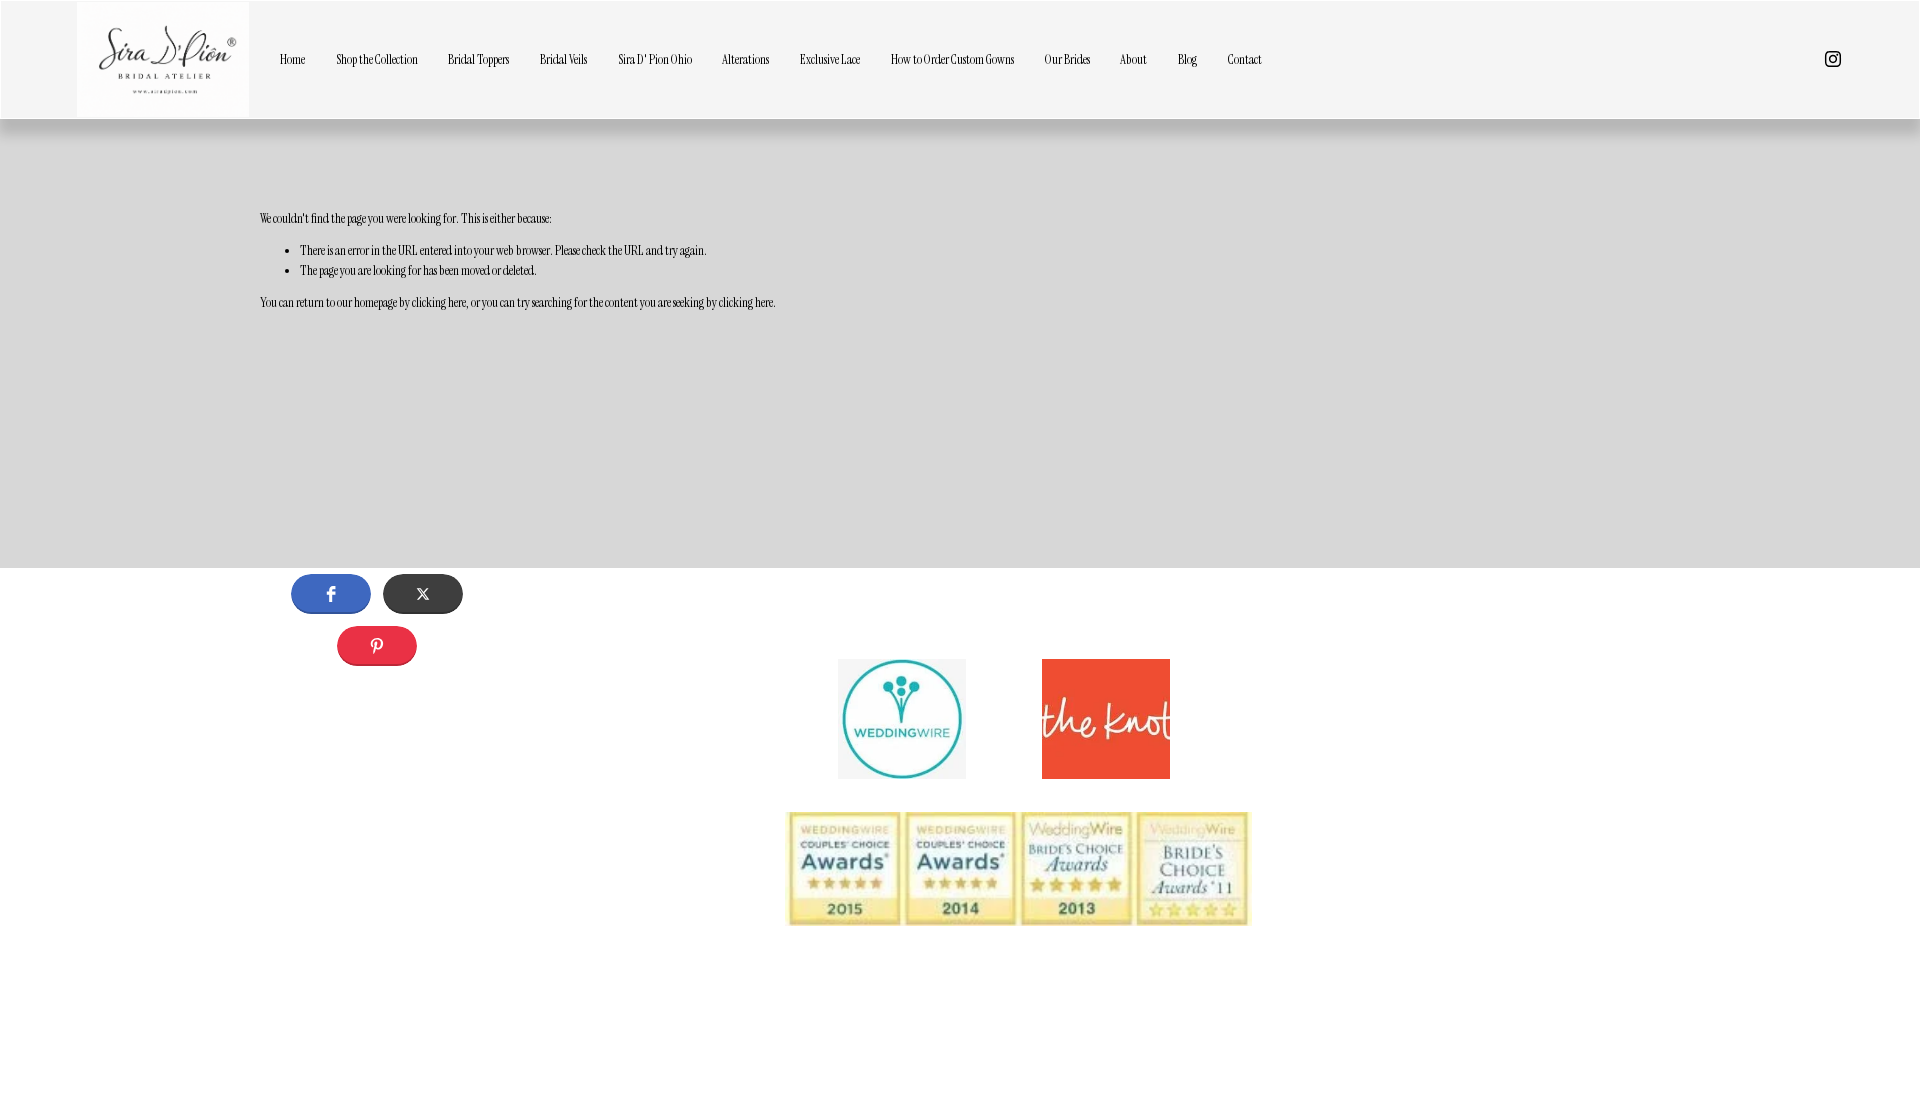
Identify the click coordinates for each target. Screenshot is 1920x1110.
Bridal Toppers (478, 59)
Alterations (745, 59)
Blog (1187, 59)
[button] (331, 594)
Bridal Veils (563, 59)
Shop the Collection (377, 59)
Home (292, 59)
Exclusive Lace (830, 59)
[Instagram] (1833, 59)
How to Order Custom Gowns (952, 59)
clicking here (439, 302)
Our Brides (1067, 59)
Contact (1245, 59)
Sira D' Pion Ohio (655, 59)
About (1133, 59)
